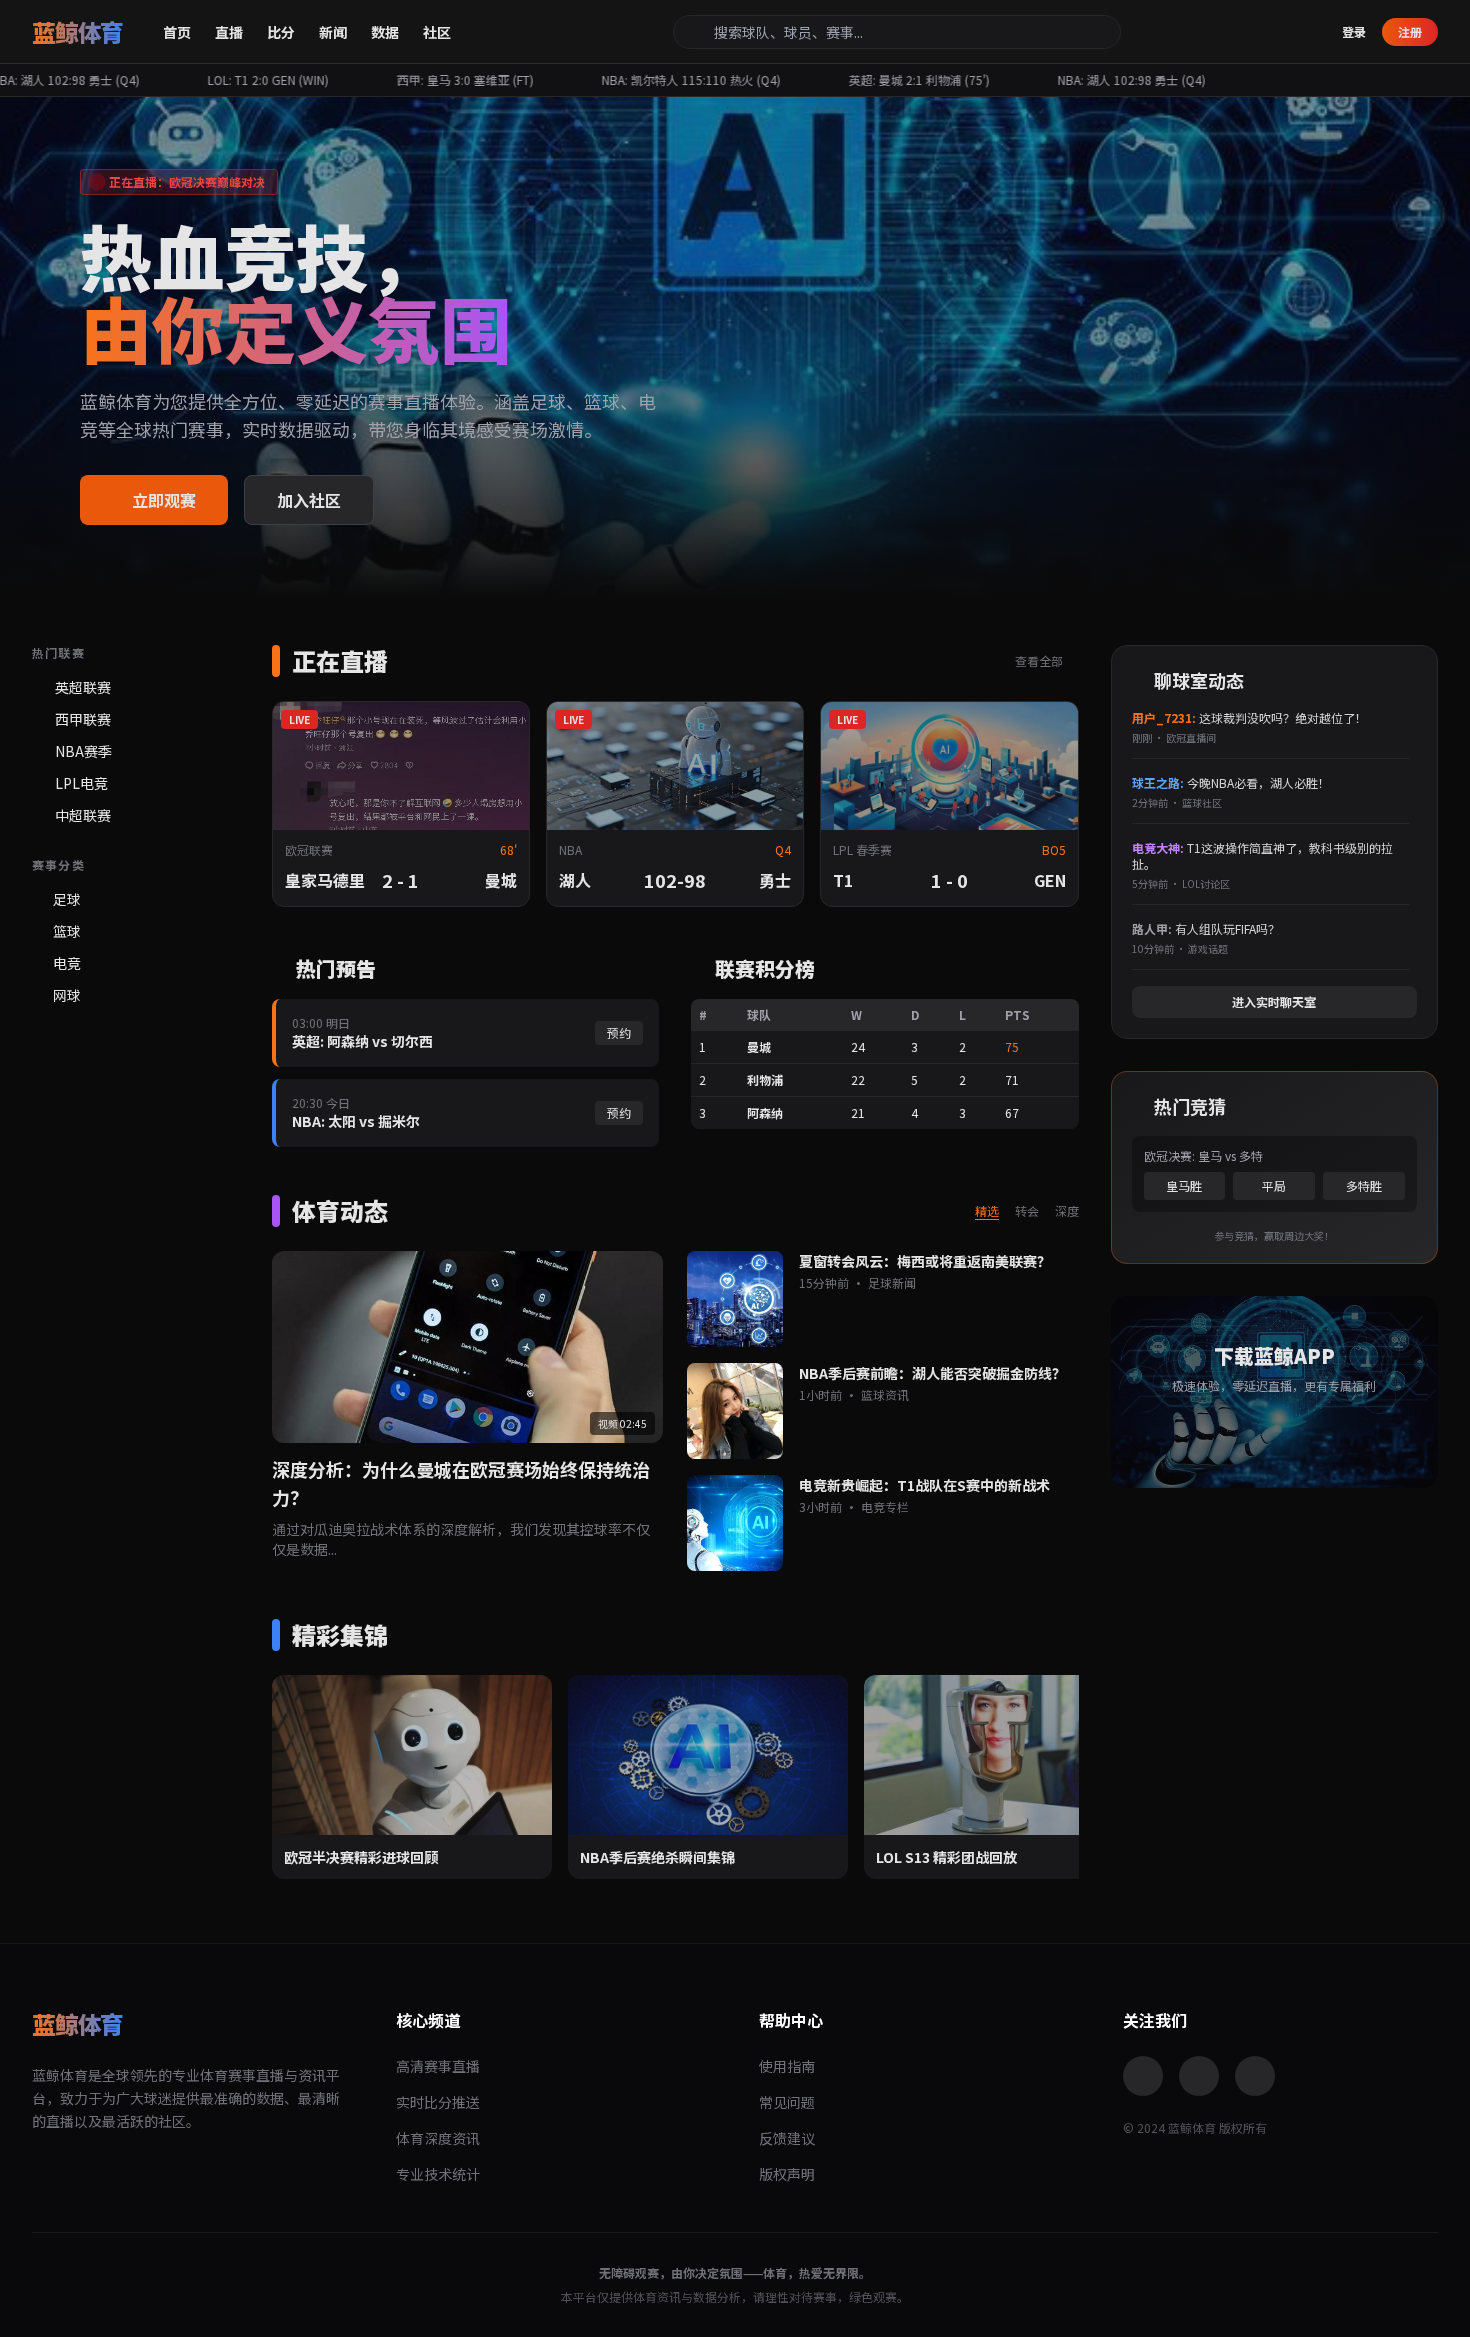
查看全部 (1040, 661)
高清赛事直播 (438, 2066)
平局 (1274, 1185)
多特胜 (1364, 1185)
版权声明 (787, 2174)
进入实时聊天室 (1274, 1001)
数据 (385, 32)
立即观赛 (164, 500)
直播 (229, 32)
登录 (1354, 32)
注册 (1410, 31)
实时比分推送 (438, 2102)
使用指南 (787, 2066)
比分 (281, 32)
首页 (177, 32)
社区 (437, 32)
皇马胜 (1184, 1185)
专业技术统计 (438, 2174)
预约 (619, 1032)
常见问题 (787, 2102)
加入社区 (309, 500)
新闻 (333, 32)
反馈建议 (787, 2138)
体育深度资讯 (438, 2138)
